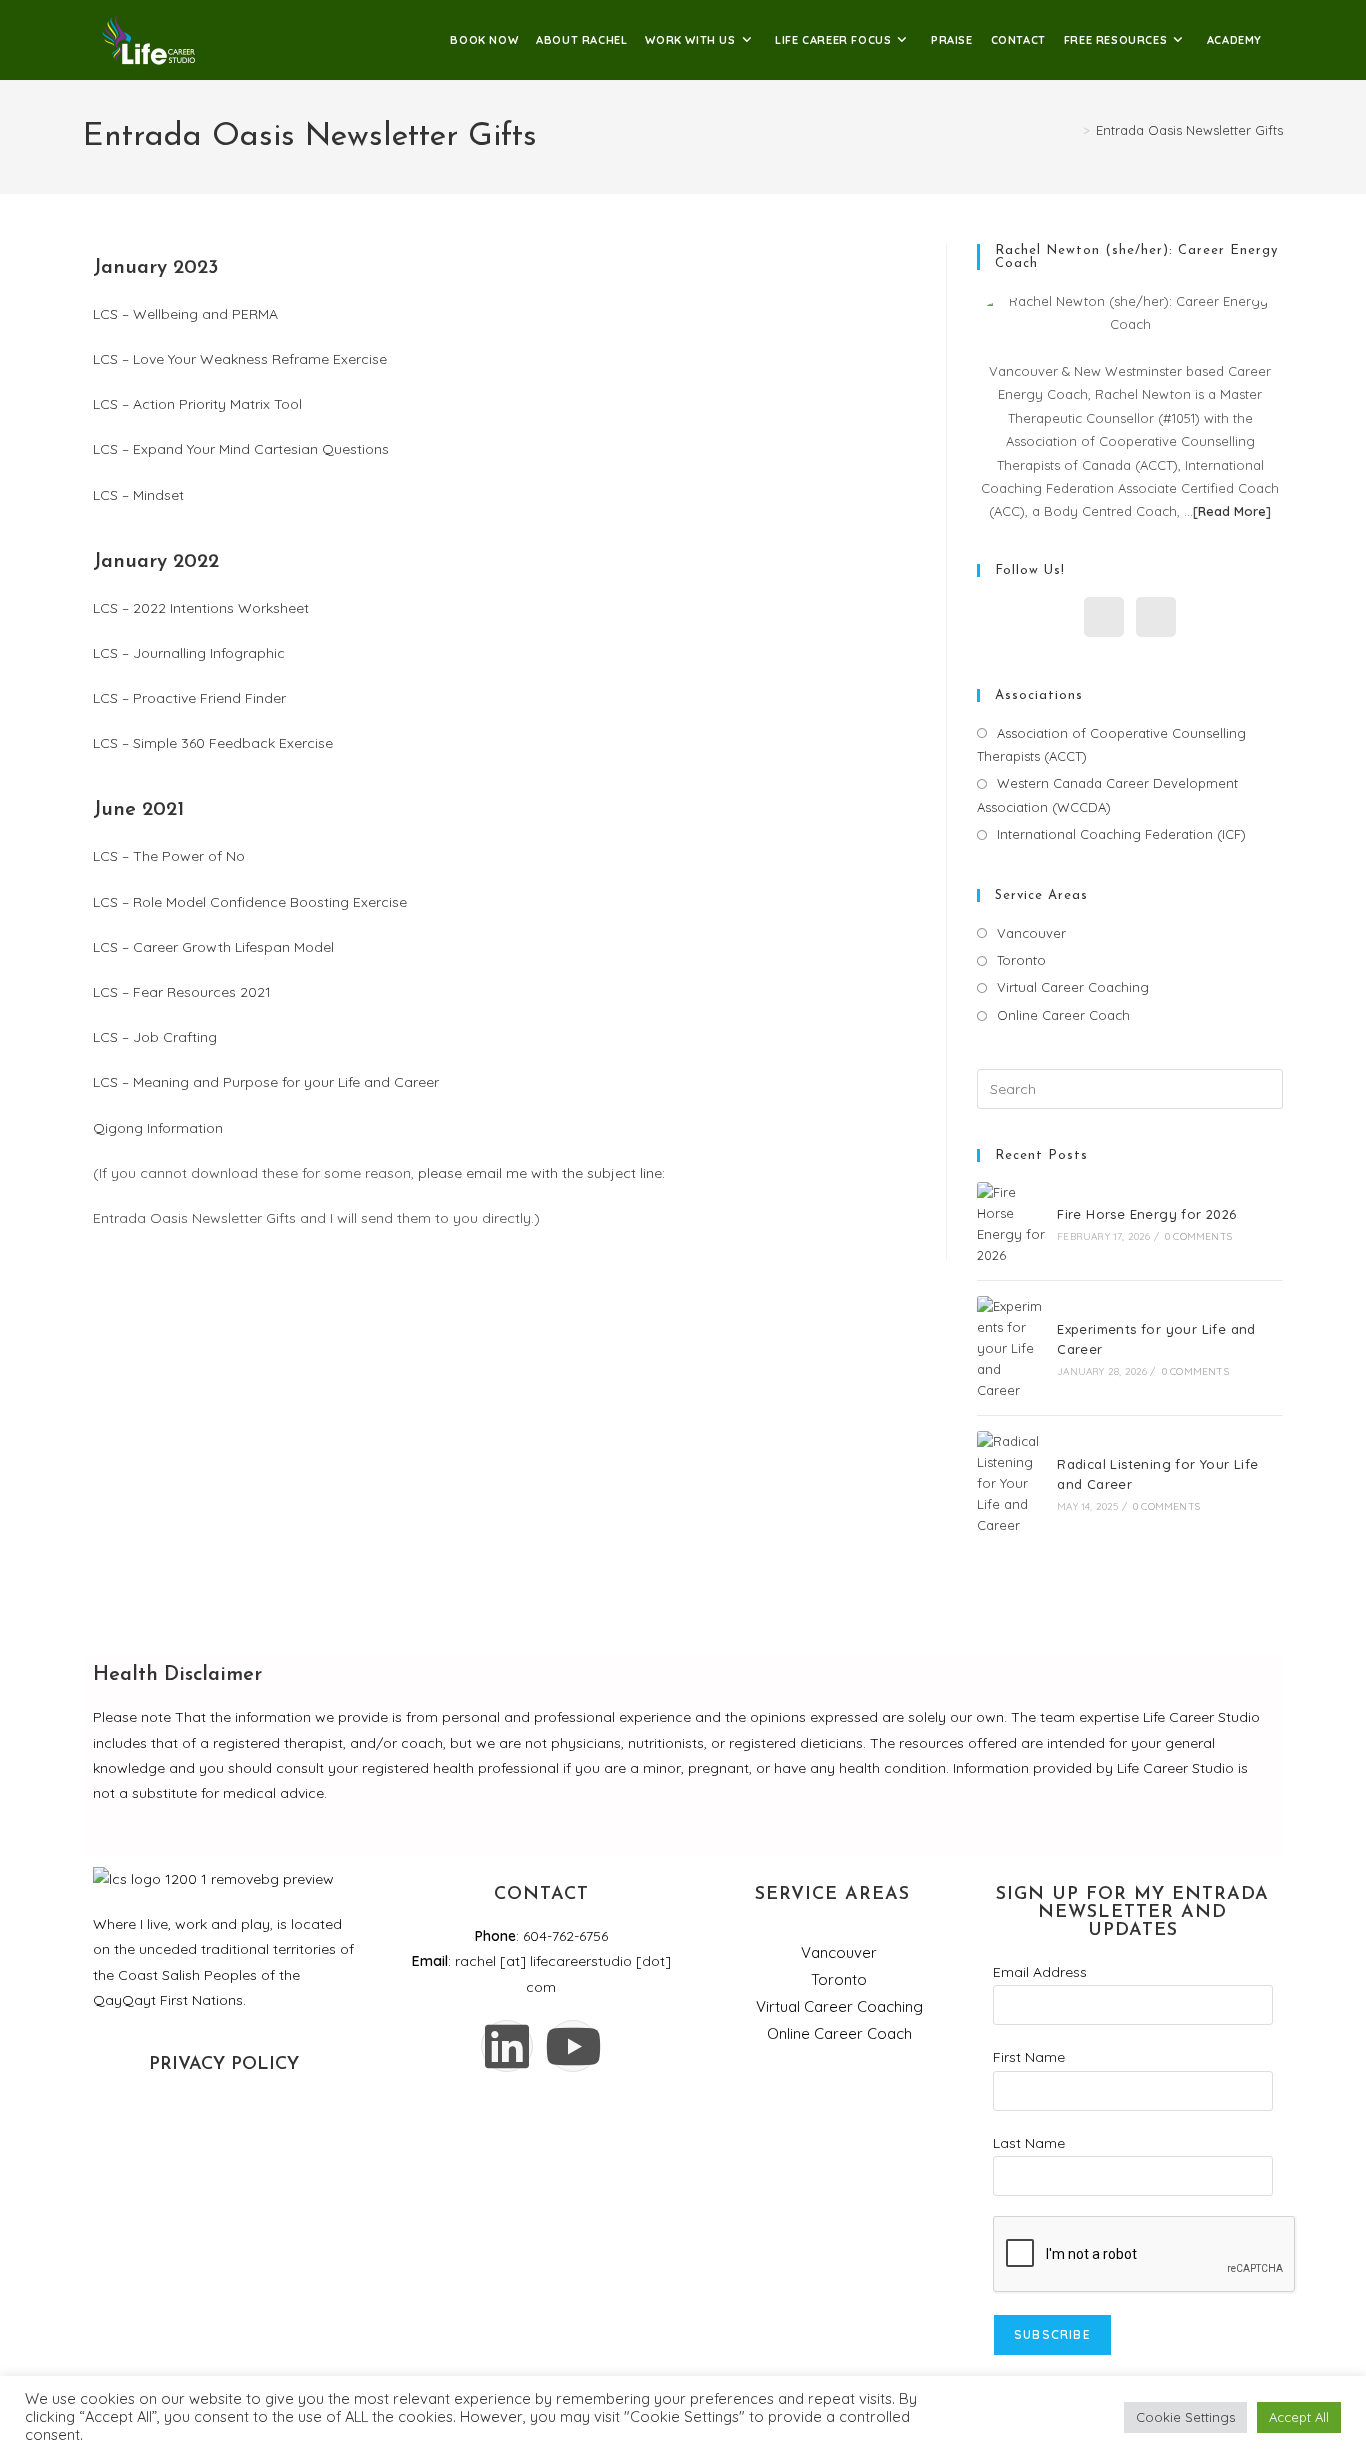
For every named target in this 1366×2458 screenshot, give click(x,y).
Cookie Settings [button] (1185, 2417)
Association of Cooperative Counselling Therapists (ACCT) (1111, 744)
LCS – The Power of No (169, 856)
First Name (1029, 2057)
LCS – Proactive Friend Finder (189, 698)
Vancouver (1031, 933)
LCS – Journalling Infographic (189, 653)
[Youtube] (573, 2046)
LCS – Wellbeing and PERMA (185, 314)
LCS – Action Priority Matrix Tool (197, 404)
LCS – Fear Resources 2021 (182, 992)
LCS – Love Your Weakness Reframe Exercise (240, 359)
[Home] (1072, 130)
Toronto (1021, 960)
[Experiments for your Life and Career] (1011, 1348)
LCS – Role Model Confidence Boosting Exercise (250, 902)
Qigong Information (158, 1128)
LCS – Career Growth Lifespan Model (213, 947)
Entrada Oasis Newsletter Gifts (1189, 130)
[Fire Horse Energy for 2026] (1011, 1223)
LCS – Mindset (138, 495)
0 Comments (1198, 1236)
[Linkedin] (507, 2046)
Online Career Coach (1063, 1015)
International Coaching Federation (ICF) (1121, 834)
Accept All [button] (1299, 2417)
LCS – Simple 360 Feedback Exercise (213, 743)
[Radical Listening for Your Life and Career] (1011, 1483)
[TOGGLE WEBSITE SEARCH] (1284, 40)
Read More (1232, 511)
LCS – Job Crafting (155, 1037)
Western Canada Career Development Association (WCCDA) (1107, 794)
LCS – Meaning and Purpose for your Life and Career (266, 1082)
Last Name (1029, 2143)
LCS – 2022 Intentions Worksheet (201, 608)
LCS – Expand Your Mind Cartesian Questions (241, 449)
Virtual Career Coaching (1073, 987)
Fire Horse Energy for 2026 (1146, 1214)
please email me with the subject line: (543, 1173)
